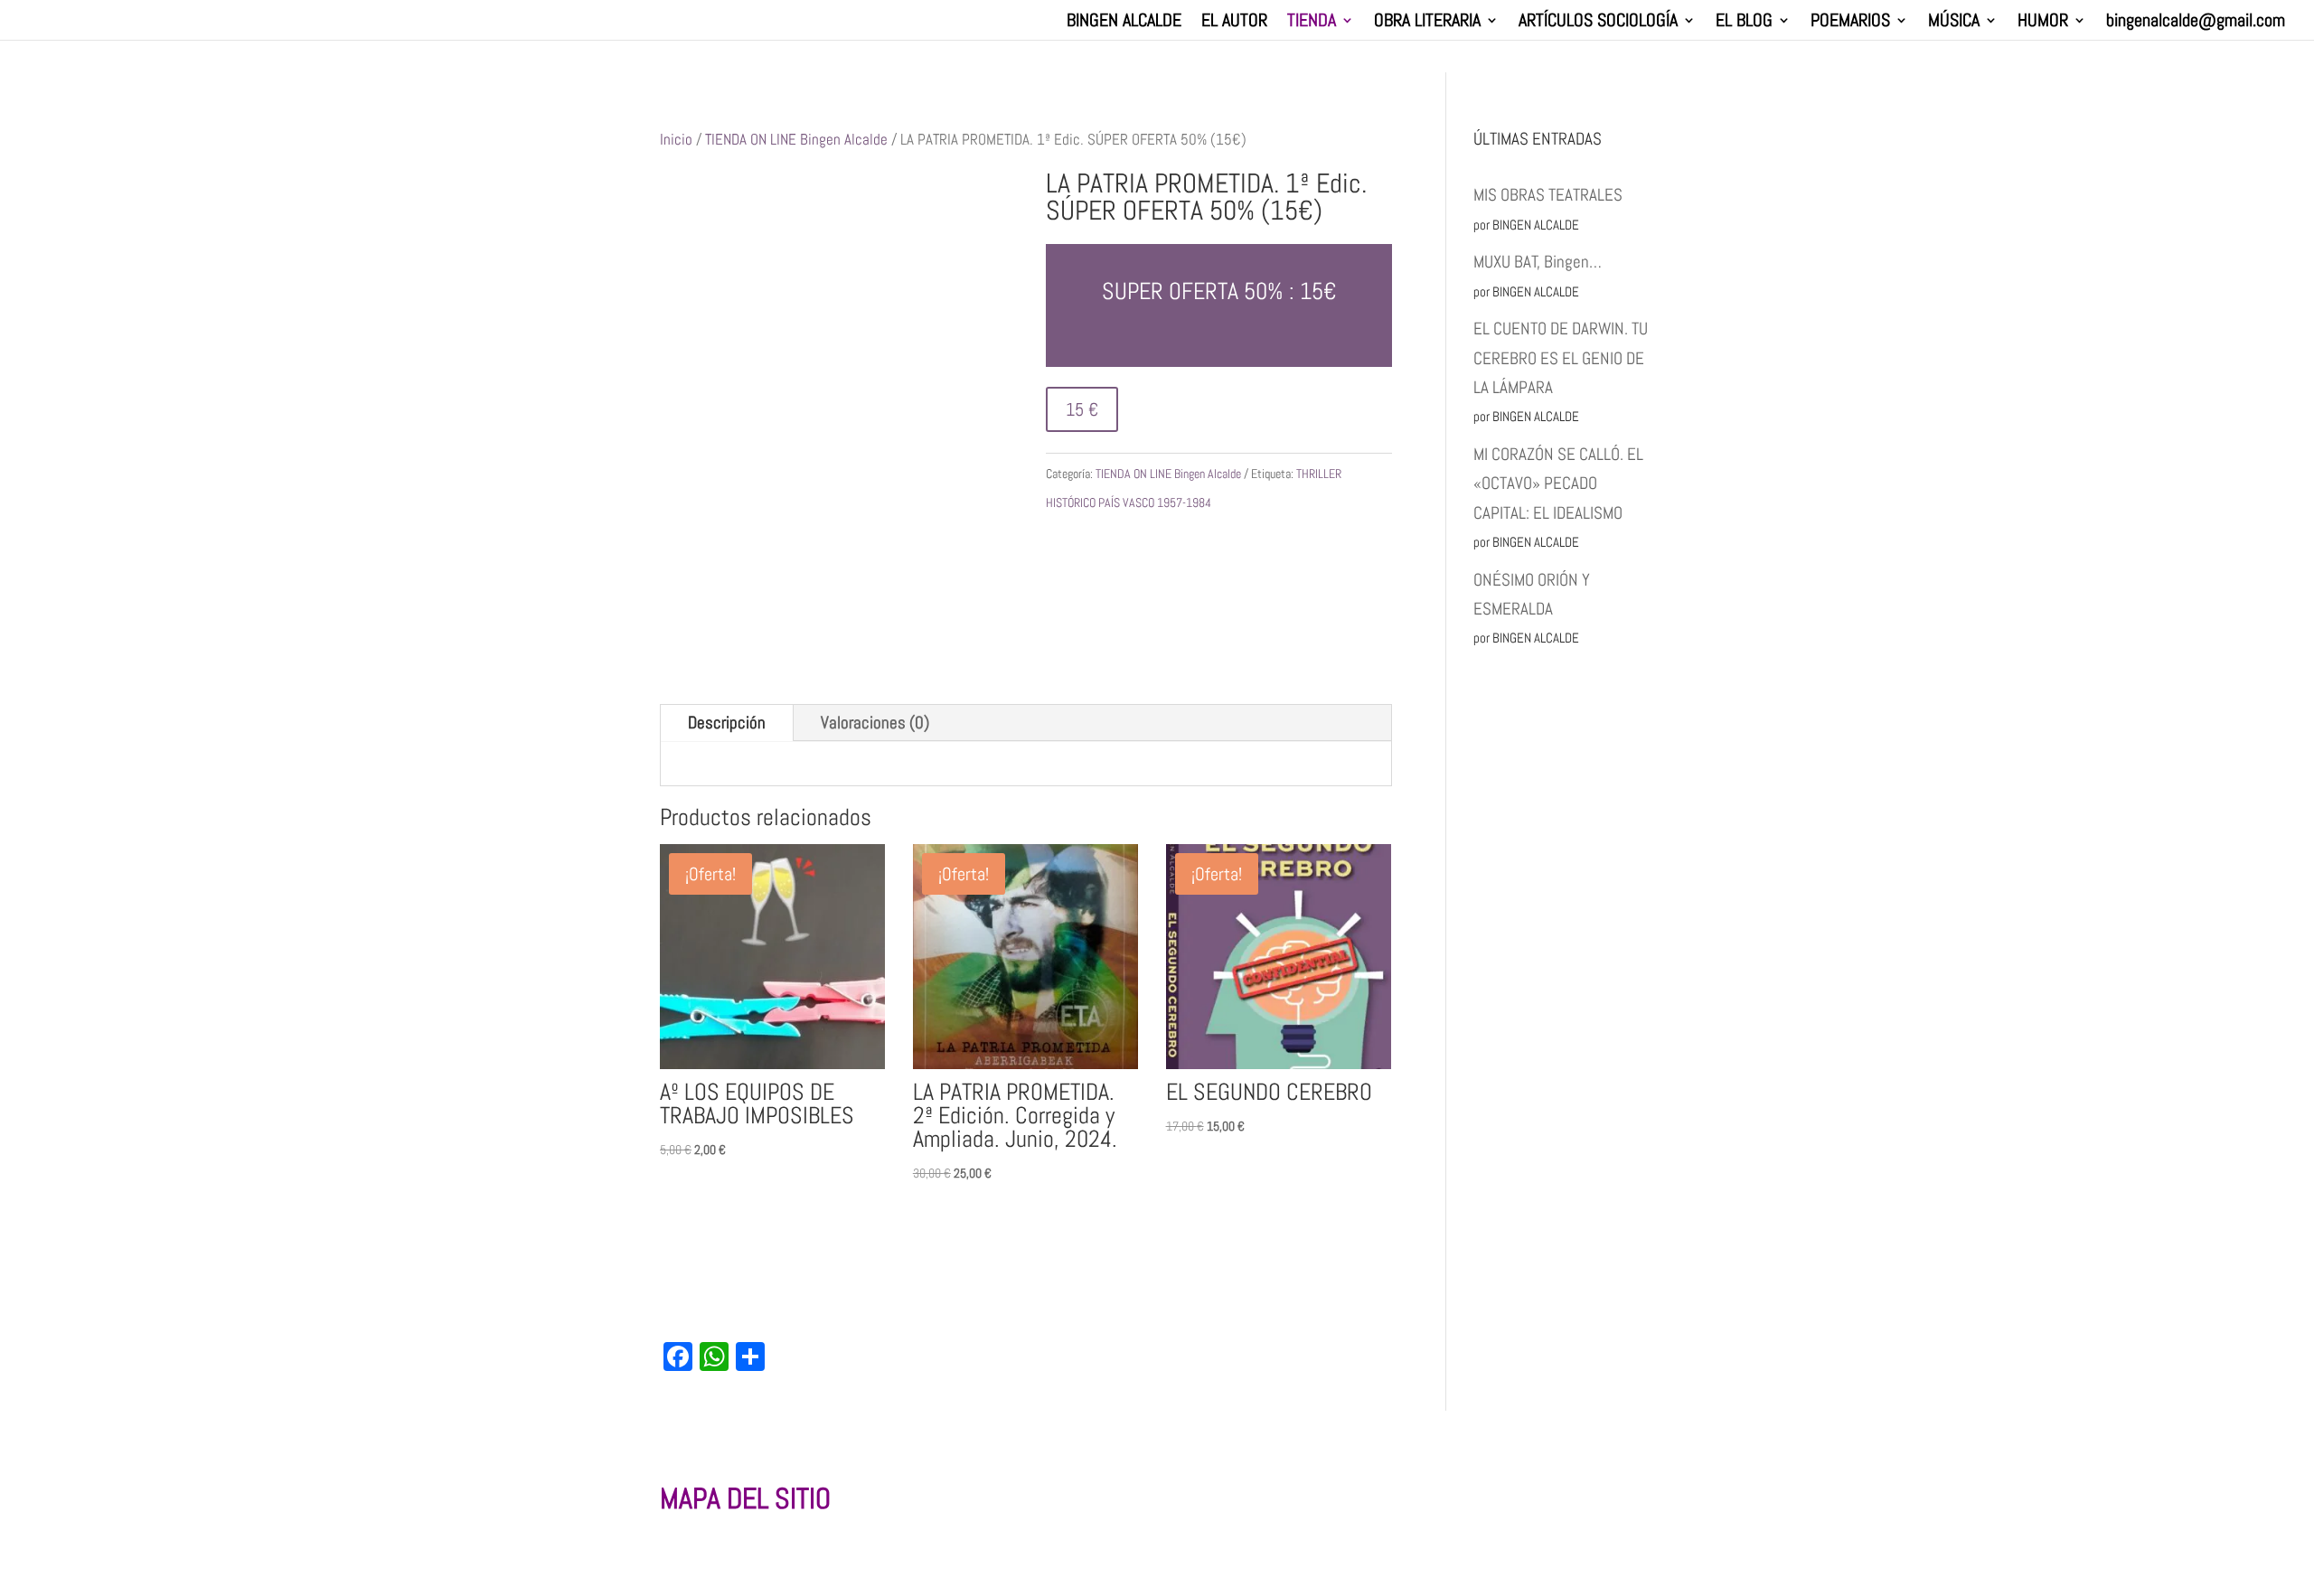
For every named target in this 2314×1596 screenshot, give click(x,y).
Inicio (676, 139)
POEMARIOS (1850, 23)
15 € (1082, 409)
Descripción (727, 723)
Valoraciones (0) (875, 723)
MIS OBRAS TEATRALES (1548, 195)
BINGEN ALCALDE (1124, 23)
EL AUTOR (1234, 23)
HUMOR (2043, 23)
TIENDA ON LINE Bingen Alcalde (796, 139)
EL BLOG (1744, 23)
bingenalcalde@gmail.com (2196, 23)
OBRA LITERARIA (1427, 23)
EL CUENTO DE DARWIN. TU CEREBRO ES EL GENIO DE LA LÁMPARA (1561, 358)
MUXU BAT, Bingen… (1538, 262)
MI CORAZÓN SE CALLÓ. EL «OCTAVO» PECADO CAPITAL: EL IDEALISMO (1558, 483)
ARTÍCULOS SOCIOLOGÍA (1598, 23)
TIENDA (1312, 23)
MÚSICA (1954, 23)
